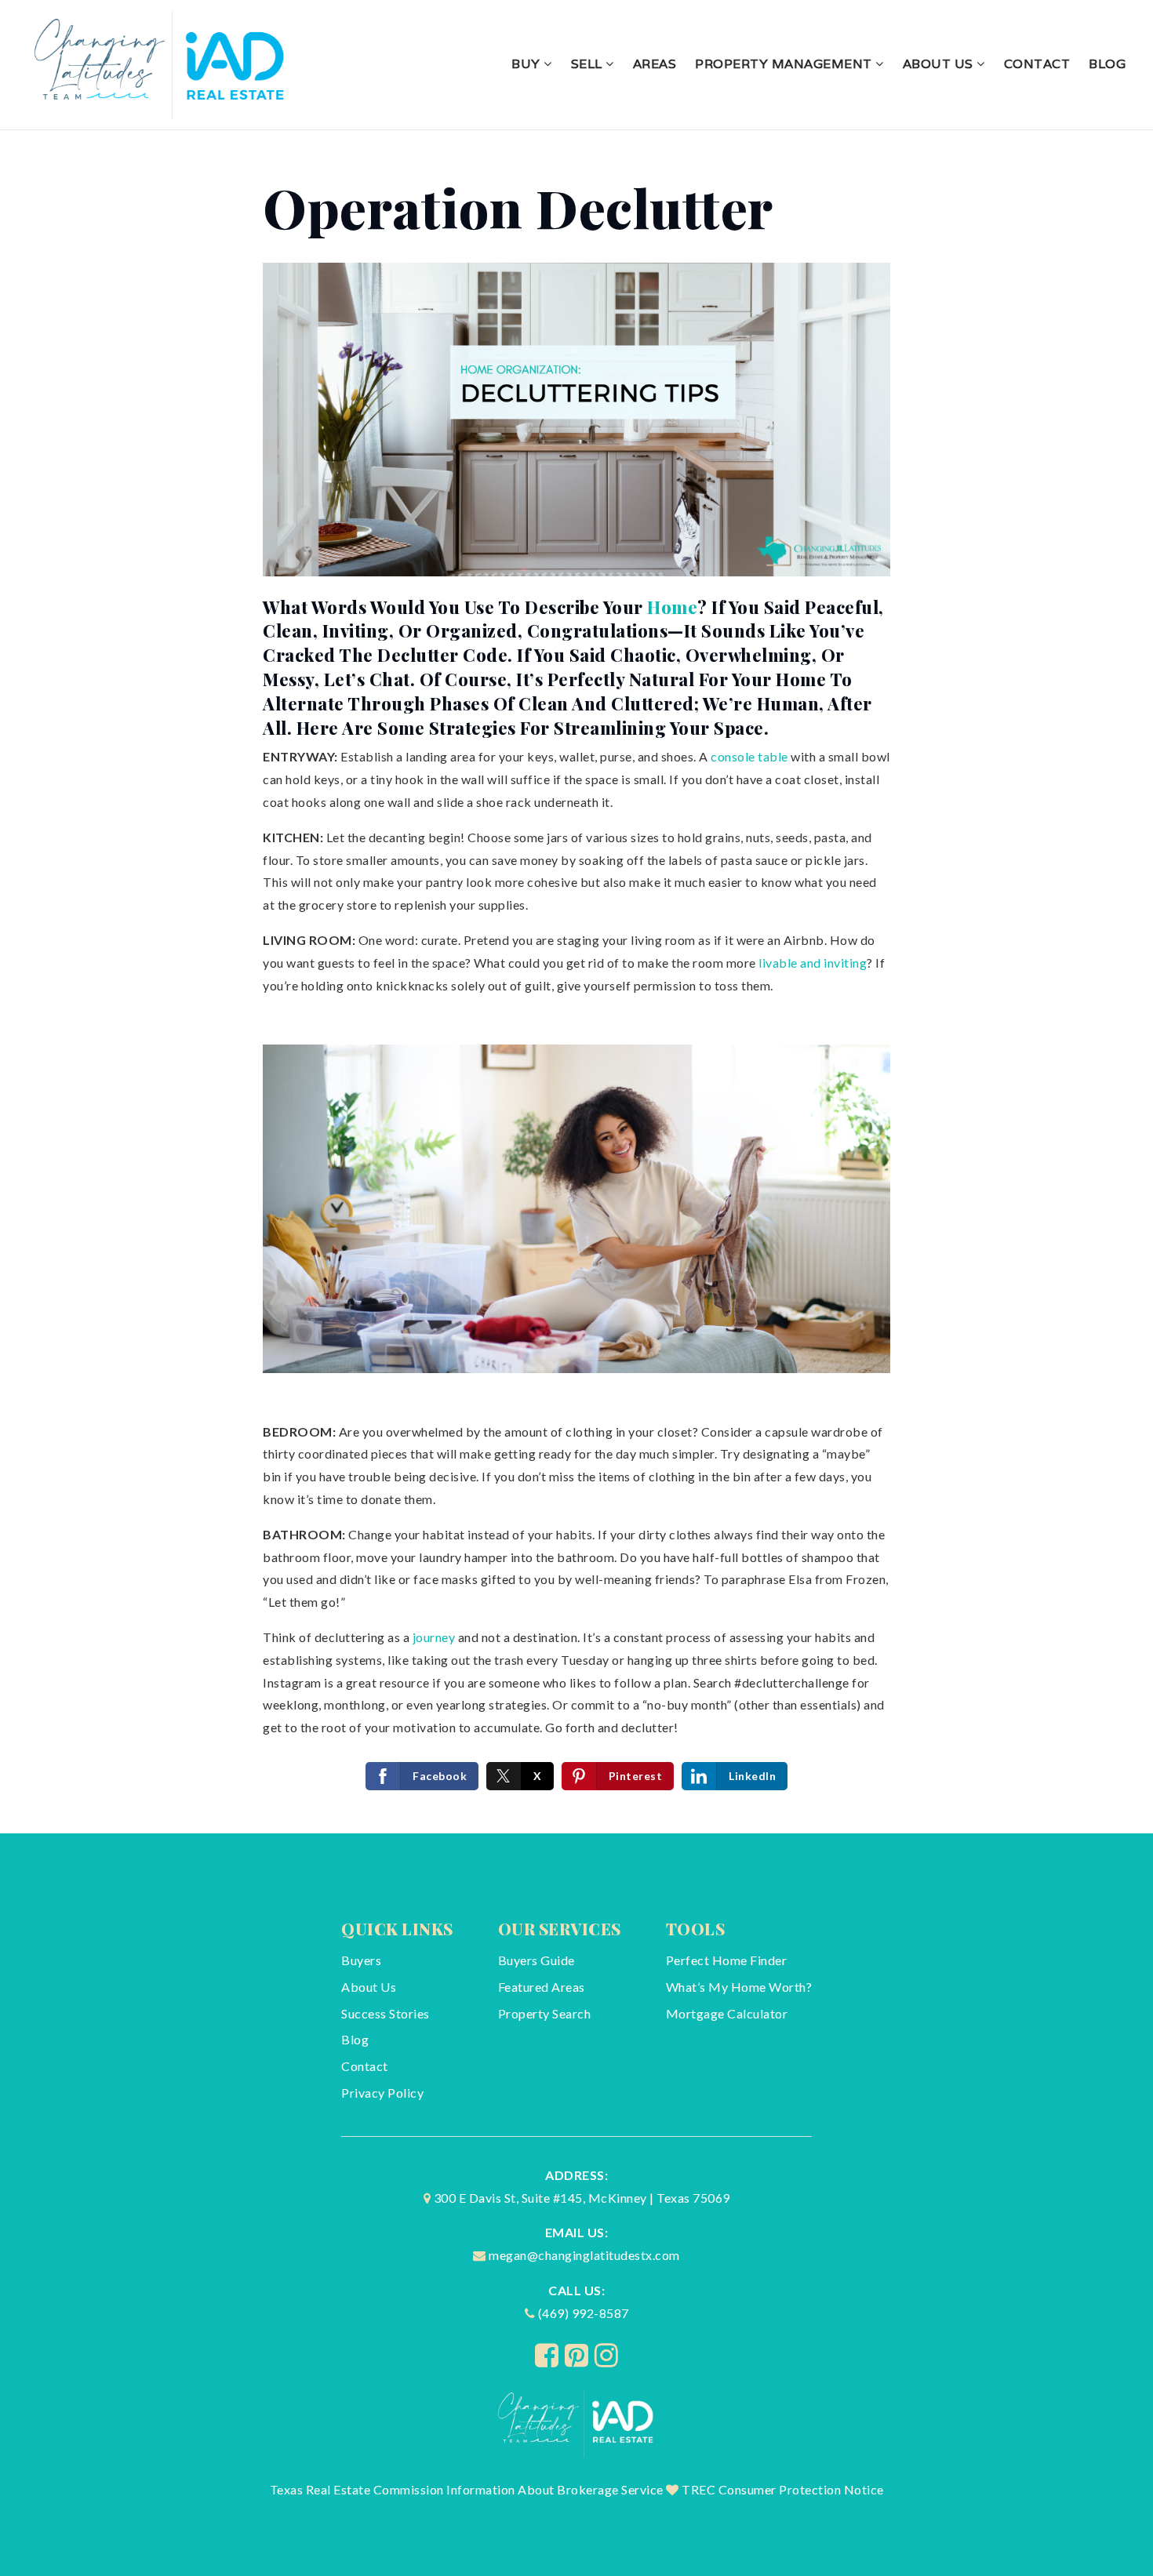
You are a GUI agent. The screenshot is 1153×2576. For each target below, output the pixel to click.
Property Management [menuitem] (785, 64)
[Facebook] (547, 2355)
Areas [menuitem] (655, 64)
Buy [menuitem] (527, 64)
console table (749, 756)
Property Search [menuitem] (545, 2013)
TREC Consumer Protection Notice (783, 2489)
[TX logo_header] (161, 62)
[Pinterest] (577, 2355)
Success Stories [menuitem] (386, 2013)
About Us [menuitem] (940, 64)
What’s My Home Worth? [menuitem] (739, 1987)
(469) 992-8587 (584, 2313)
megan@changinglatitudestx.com (584, 2255)
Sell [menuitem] (589, 64)
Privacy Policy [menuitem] (382, 2093)
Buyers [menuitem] (361, 1960)
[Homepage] (577, 2422)
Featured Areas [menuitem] (542, 1987)
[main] (576, 982)
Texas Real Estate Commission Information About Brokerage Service (467, 2489)
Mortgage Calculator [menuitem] (727, 2013)
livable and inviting (813, 963)
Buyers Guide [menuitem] (536, 1960)
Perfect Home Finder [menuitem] (727, 1960)
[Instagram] (607, 2355)
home (672, 607)
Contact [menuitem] (1037, 64)
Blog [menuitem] (1107, 64)
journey (434, 1637)
